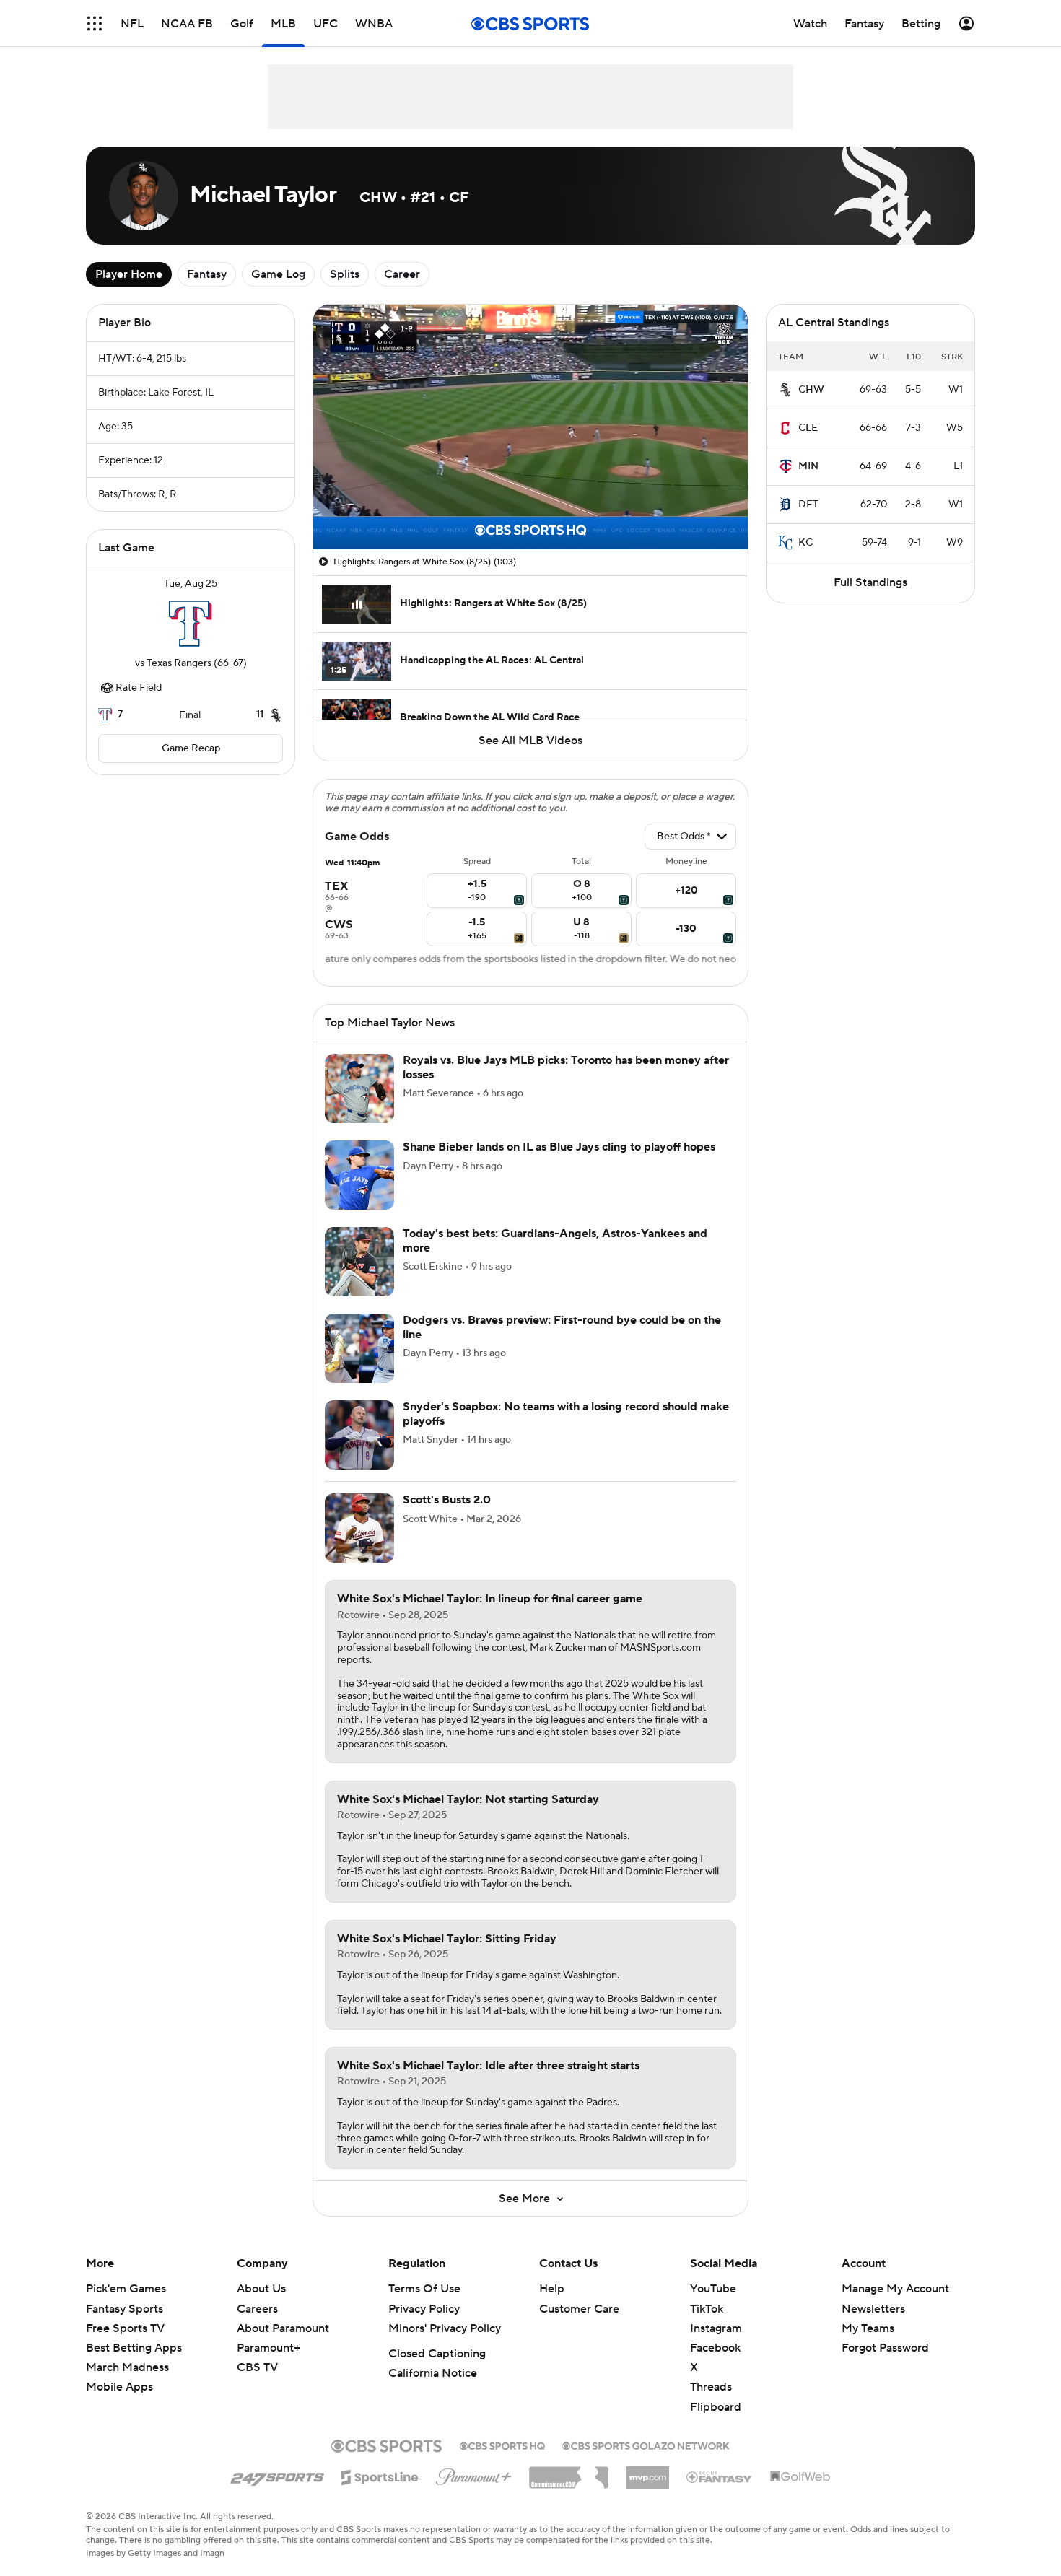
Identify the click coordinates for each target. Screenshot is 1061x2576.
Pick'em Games (126, 2289)
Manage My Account (895, 2289)
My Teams (868, 2328)
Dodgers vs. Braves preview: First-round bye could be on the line (562, 1327)
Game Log (278, 274)
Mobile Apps (119, 2387)
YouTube (713, 2289)
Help (552, 2289)
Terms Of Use (424, 2289)
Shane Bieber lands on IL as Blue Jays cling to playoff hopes (559, 1147)
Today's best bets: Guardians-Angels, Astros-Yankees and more (555, 1240)
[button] (95, 23)
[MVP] (647, 2472)
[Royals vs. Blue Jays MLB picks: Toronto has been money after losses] (359, 1088)
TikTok (707, 2309)
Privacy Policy (424, 2309)
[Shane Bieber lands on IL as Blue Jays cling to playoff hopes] (359, 1175)
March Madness (127, 2367)
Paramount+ (268, 2348)
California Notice (433, 2373)
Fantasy (207, 274)
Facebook (715, 2348)
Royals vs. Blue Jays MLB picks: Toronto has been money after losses (566, 1067)
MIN (808, 466)
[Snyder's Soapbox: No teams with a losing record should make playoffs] (359, 1435)
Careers (257, 2309)
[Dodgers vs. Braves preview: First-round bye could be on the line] (359, 1348)
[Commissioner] (569, 2472)
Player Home (129, 274)
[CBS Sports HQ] (502, 2445)
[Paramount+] (474, 2474)
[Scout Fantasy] (720, 2476)
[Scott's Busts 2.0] (359, 1528)
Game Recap (191, 748)
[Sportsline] (380, 2475)
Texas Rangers (179, 663)
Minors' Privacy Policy (445, 2328)
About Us (261, 2289)
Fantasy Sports (125, 2309)
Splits (345, 274)
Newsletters (873, 2309)
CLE (808, 428)
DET (808, 505)
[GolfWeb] (800, 2477)
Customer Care (579, 2309)
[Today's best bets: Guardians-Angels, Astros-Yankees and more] (359, 1262)
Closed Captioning (437, 2354)
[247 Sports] (277, 2475)
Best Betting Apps (134, 2348)
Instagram (716, 2328)
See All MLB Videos (530, 741)
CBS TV (257, 2367)
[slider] (530, 507)
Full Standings (870, 582)
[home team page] (191, 624)
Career (402, 274)
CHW (811, 390)
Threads (711, 2387)
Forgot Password (885, 2348)
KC (805, 543)
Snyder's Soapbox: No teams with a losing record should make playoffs (566, 1414)
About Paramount (283, 2328)
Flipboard (716, 2407)
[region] (530, 427)
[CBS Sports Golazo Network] (646, 2445)
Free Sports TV (125, 2328)
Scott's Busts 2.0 (447, 1500)
